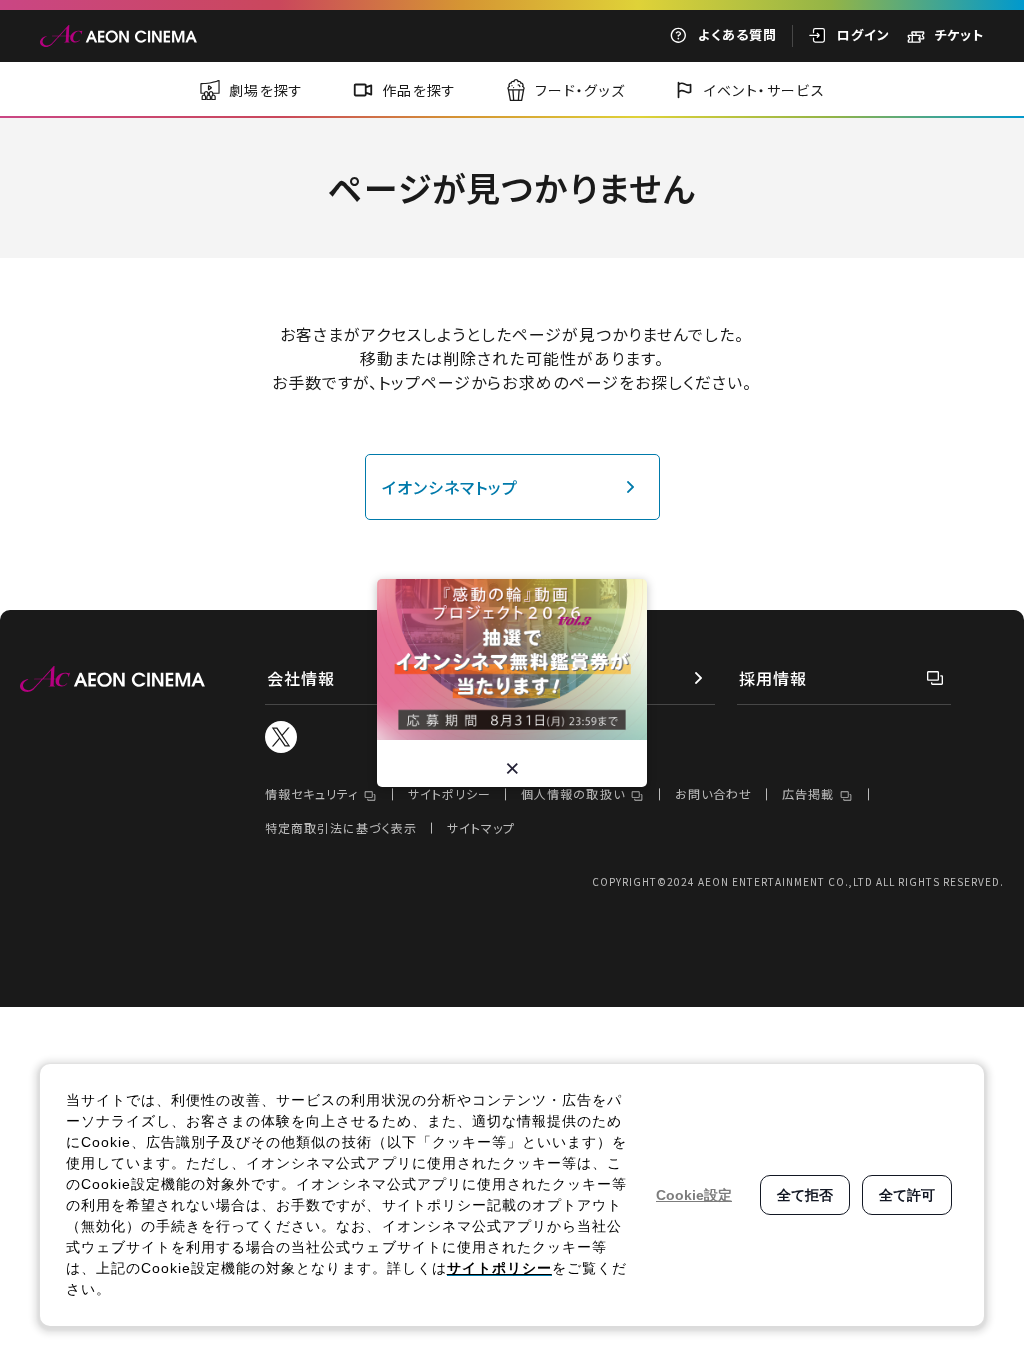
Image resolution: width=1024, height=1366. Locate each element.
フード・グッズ (580, 90)
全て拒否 (805, 1195)
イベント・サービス (765, 90)
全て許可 (907, 1195)
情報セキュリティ (311, 793)
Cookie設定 (694, 1195)
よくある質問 (737, 34)
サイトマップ (481, 827)
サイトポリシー (449, 793)
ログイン (863, 34)
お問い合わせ (713, 793)
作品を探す (419, 90)
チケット (959, 34)
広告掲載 (808, 793)
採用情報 (773, 678)
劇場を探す (266, 90)
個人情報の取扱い (572, 793)
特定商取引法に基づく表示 (341, 827)
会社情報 (301, 678)
